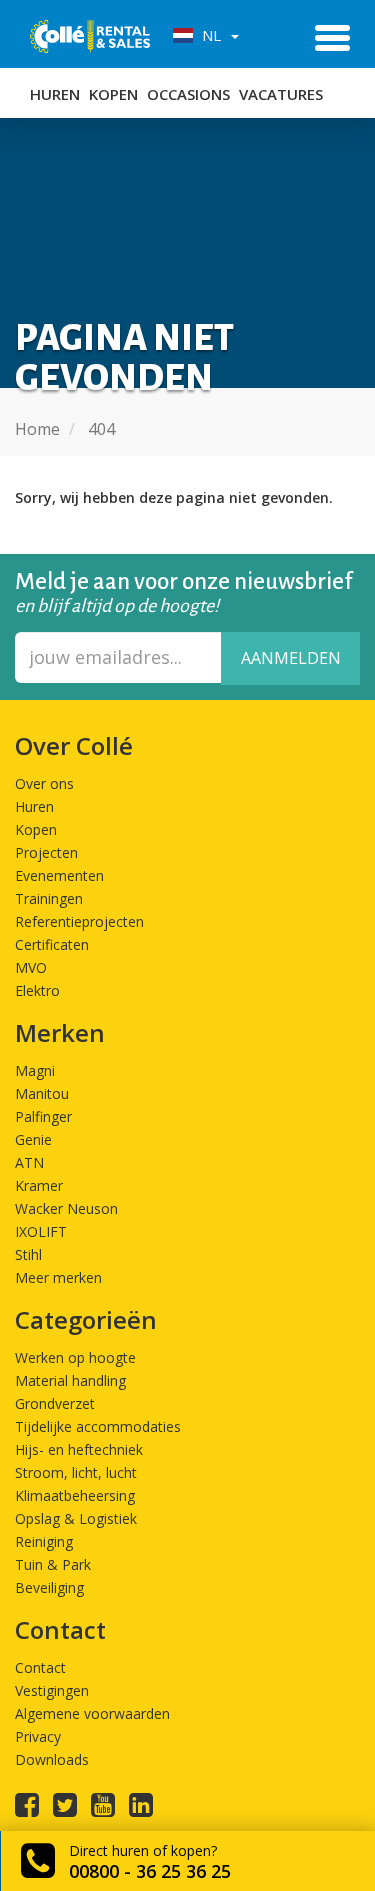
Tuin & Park (53, 1564)
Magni (35, 1070)
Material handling (70, 1380)
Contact (40, 1667)
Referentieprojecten (79, 921)
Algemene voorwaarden (92, 1713)
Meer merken (58, 1277)
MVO (31, 967)
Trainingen (49, 898)
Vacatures (281, 94)
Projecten (46, 852)
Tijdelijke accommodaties (98, 1426)
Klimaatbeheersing (75, 1495)
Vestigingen (52, 1690)
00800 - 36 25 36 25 (150, 1871)
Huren (55, 94)
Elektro (37, 990)
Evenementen (59, 875)
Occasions (188, 94)
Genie (33, 1139)
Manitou (42, 1093)
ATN (29, 1162)
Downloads (52, 1759)
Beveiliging (49, 1587)
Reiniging (44, 1541)
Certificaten (52, 944)
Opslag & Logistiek (76, 1518)
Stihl (28, 1254)
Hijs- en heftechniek (79, 1449)
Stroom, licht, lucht (76, 1472)
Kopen (113, 94)
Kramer (39, 1185)
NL (209, 35)
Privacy (38, 1736)
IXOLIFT (41, 1231)
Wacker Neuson (66, 1208)
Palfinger (43, 1116)
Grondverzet (55, 1403)
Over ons (44, 783)
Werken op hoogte (75, 1357)
